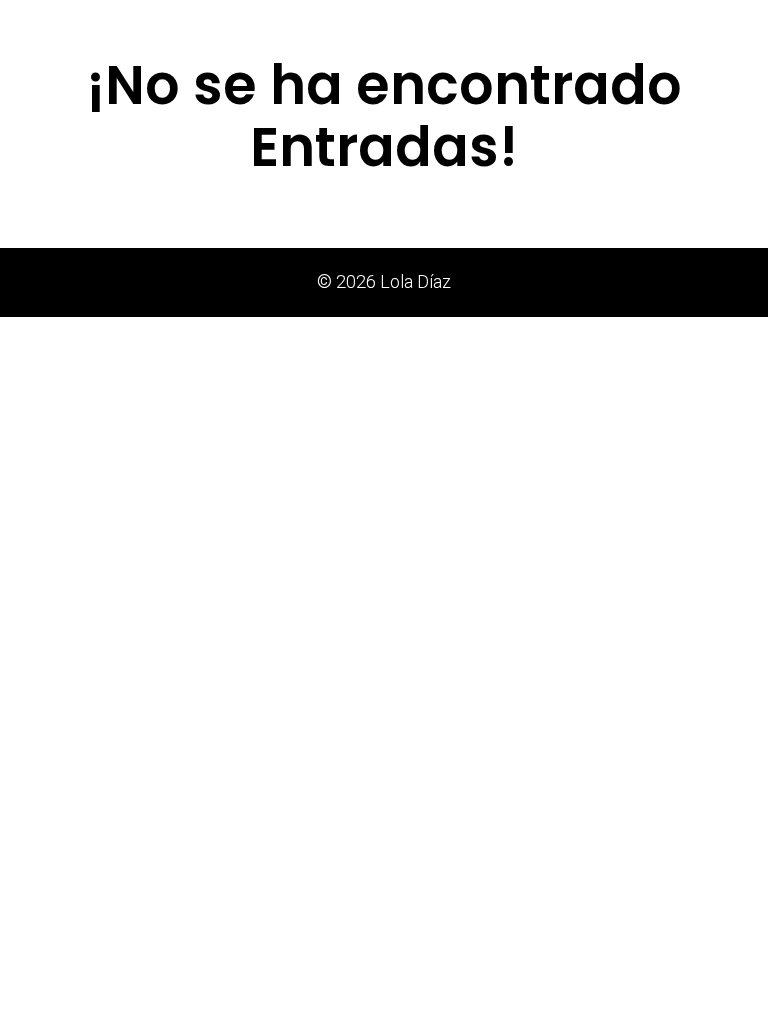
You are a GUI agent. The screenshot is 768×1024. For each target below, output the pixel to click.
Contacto (718, 25)
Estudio (451, 25)
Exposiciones (355, 25)
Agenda (633, 25)
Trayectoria (542, 25)
